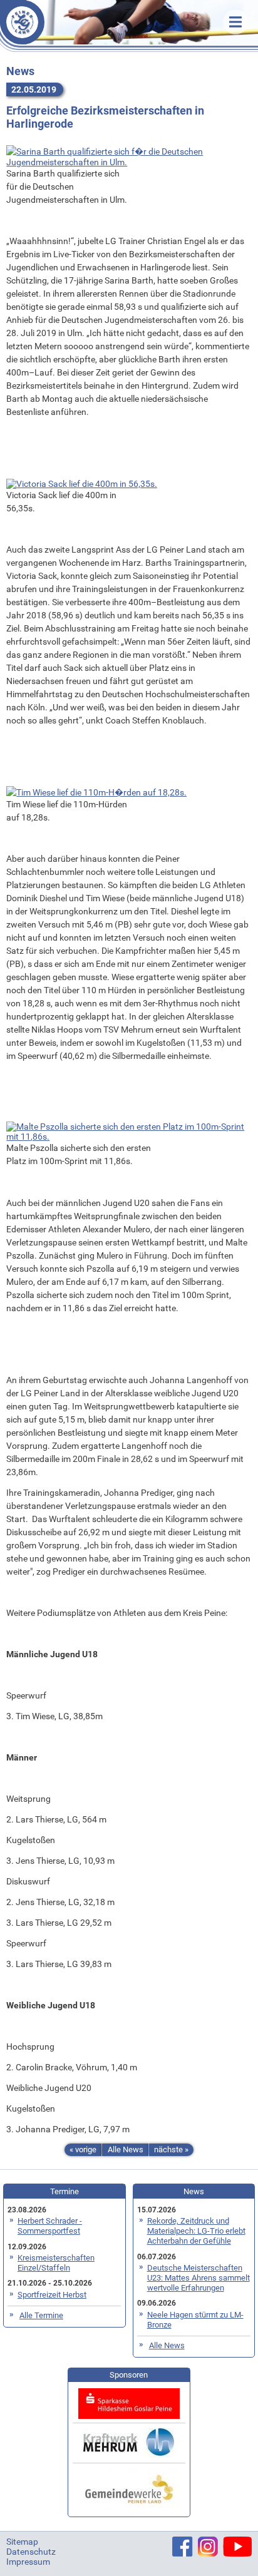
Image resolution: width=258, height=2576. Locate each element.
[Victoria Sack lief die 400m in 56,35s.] (82, 483)
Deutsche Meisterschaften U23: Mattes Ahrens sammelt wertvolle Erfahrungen (199, 2278)
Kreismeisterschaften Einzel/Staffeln (56, 2263)
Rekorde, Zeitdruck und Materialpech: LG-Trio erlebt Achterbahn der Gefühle (196, 2231)
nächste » (171, 2149)
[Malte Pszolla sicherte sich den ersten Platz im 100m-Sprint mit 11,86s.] (129, 1131)
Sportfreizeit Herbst (52, 2295)
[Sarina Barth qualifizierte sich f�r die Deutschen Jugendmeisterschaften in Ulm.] (129, 155)
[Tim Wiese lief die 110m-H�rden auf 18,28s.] (96, 791)
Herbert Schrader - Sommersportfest (50, 2226)
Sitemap (22, 2542)
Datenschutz (31, 2552)
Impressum (28, 2562)
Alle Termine (41, 2315)
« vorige (83, 2149)
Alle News (126, 2149)
